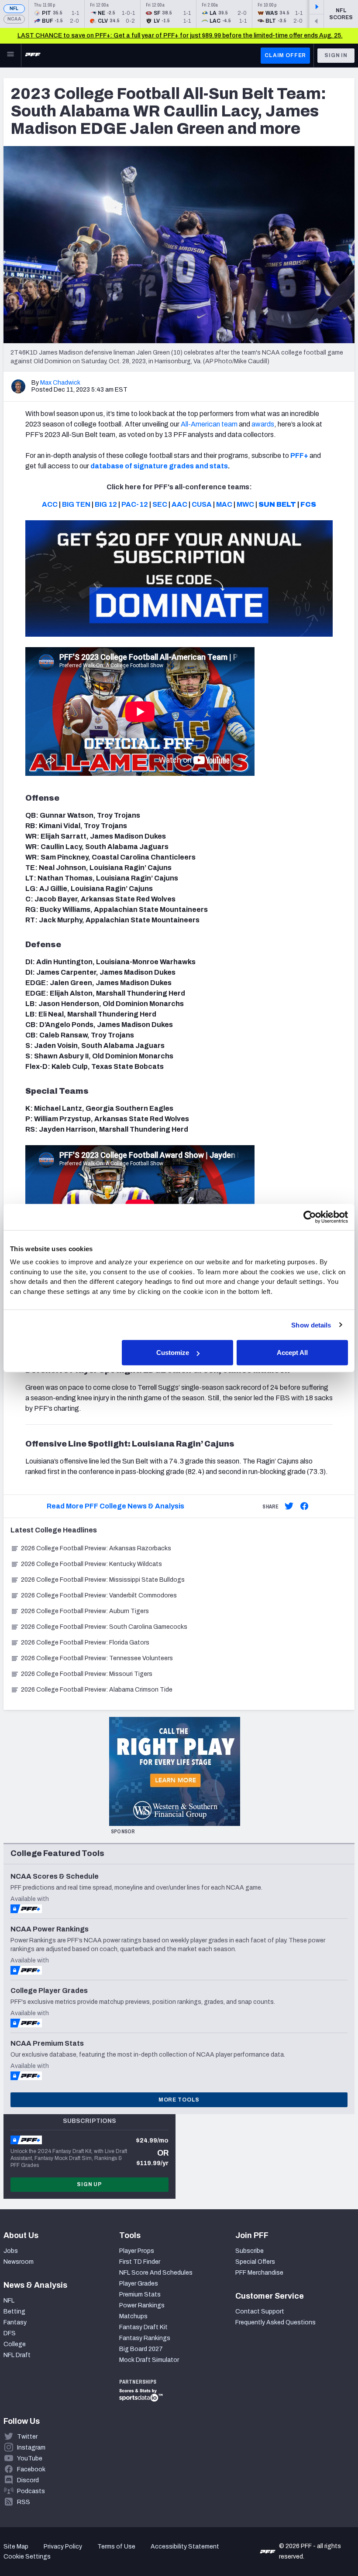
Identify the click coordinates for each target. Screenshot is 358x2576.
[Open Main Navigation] (10, 55)
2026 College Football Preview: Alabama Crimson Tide (97, 1690)
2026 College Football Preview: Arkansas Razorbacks (96, 1548)
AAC (179, 504)
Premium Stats (140, 2295)
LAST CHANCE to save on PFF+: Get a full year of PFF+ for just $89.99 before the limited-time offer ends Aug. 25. (180, 36)
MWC (245, 504)
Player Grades (139, 2284)
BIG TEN (76, 504)
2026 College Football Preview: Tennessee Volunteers (97, 1658)
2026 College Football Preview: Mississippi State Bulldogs (103, 1580)
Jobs (11, 2251)
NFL (14, 9)
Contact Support (260, 2312)
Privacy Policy (63, 2547)
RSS (24, 2502)
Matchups (133, 2316)
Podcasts (31, 2491)
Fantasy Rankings (145, 2338)
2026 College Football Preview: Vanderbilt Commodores (99, 1595)
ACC (50, 504)
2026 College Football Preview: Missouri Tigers (87, 1674)
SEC (160, 504)
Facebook (31, 2469)
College (15, 2344)
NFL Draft (17, 2355)
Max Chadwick (60, 383)
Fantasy (15, 2322)
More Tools (179, 2100)
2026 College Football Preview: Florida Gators (85, 1643)
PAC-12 (135, 504)
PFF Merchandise (259, 2273)
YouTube (30, 2458)
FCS (308, 504)
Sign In (336, 55)
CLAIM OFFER (285, 55)
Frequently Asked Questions (275, 2322)
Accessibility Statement (185, 2547)
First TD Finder (140, 2262)
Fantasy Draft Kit (143, 2327)
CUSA (202, 504)
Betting (14, 2312)
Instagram (31, 2448)
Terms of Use (116, 2547)
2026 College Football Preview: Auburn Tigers (85, 1611)
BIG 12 (106, 504)
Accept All (292, 1353)
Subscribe (250, 2251)
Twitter (27, 2437)
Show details (311, 1325)
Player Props (137, 2251)
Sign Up (89, 2184)
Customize (173, 1353)
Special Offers (255, 2262)
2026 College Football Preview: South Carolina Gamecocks (104, 1627)
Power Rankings (142, 2305)
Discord (28, 2480)
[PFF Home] (33, 55)
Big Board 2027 (141, 2349)
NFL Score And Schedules (156, 2273)
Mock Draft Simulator (149, 2360)
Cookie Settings (27, 2557)
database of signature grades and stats (159, 466)
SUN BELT (277, 504)
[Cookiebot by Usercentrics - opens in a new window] (310, 1217)
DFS (10, 2333)
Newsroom (19, 2262)
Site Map (16, 2547)
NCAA (14, 19)
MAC (224, 504)
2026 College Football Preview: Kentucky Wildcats (91, 1564)
